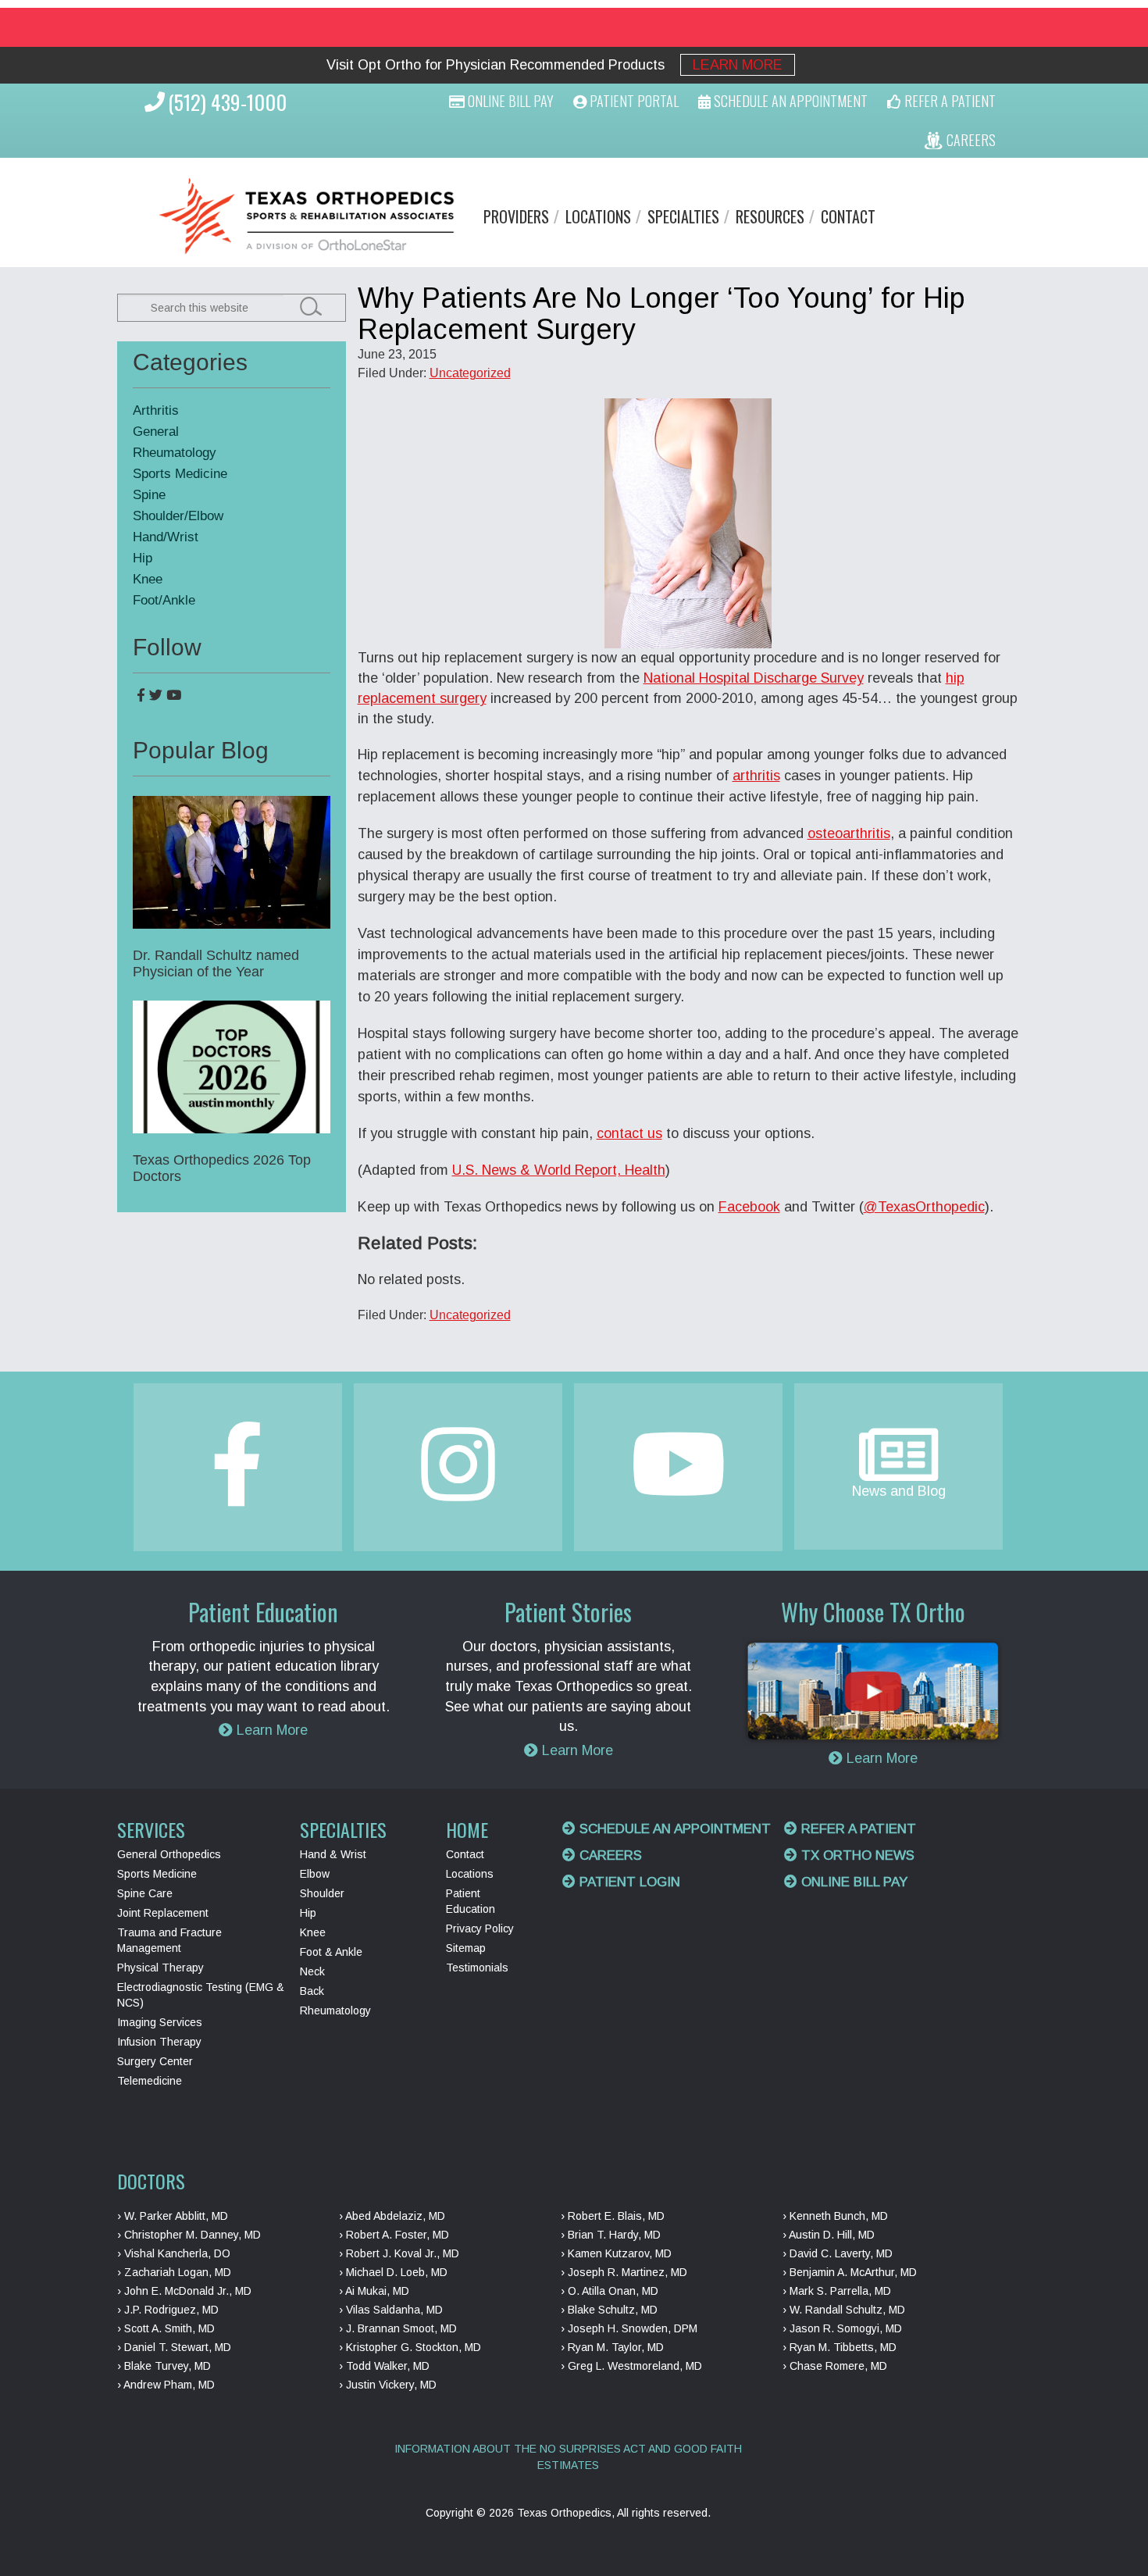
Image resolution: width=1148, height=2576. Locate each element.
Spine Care (145, 1893)
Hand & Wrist (333, 1854)
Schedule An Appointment (789, 101)
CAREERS (970, 140)
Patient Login (628, 1882)
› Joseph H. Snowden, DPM (629, 2328)
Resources (770, 216)
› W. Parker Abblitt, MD (173, 2216)
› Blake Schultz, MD (609, 2310)
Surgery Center (155, 2061)
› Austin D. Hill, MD (829, 2235)
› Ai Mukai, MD (374, 2291)
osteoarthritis (849, 833)
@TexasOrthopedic (924, 1207)
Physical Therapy (160, 1968)
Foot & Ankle (331, 1952)
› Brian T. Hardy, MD (611, 2235)
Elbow (315, 1874)
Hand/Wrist (166, 537)
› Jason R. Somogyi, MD (842, 2328)
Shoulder (322, 1893)
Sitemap (466, 1948)
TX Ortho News (856, 1855)
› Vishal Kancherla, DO (174, 2253)
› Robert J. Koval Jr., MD (399, 2253)
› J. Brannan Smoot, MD (398, 2328)
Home (467, 1829)
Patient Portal (633, 101)
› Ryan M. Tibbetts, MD (840, 2347)
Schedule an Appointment (673, 1829)
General (156, 432)
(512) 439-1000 (227, 102)
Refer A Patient (948, 101)
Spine (149, 495)
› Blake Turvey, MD (164, 2366)
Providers (516, 216)
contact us (629, 1133)
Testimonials (477, 1968)
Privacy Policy (480, 1928)
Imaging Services (160, 2022)
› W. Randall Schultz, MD (844, 2310)
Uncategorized (470, 373)
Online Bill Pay (509, 101)
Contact (848, 216)
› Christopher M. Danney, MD (189, 2235)
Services (151, 1829)
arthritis (756, 776)
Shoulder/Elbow (178, 516)
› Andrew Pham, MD (166, 2385)
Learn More (738, 65)
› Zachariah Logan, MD (174, 2272)
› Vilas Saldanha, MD (391, 2310)
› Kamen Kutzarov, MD (616, 2253)
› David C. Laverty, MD (838, 2253)
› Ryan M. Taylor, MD (612, 2347)
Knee (148, 579)
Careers (609, 1855)
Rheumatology (175, 453)
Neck (312, 1971)
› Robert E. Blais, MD (613, 2216)
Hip (143, 558)
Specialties (683, 216)
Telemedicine (150, 2081)
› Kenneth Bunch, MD (835, 2216)
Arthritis (156, 410)
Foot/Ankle (164, 600)
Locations (598, 216)
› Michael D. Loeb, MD (393, 2272)
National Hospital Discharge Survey (754, 678)
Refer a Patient (857, 1829)
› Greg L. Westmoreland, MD (631, 2366)
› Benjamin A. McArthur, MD (850, 2272)
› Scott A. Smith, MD (166, 2328)
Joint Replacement (163, 1913)
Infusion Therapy (159, 2042)
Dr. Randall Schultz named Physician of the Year (216, 963)
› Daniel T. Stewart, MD (174, 2347)
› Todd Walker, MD (384, 2366)
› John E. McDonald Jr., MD (184, 2291)
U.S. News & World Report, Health (559, 1170)
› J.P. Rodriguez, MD (168, 2310)
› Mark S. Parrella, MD (837, 2291)
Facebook (749, 1207)
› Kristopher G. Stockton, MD (410, 2347)
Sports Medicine (180, 474)
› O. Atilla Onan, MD (610, 2291)
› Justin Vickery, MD (388, 2385)
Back (312, 1991)
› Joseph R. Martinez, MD (624, 2272)
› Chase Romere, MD (835, 2366)
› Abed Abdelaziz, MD (392, 2216)
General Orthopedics (169, 1854)
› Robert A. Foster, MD (394, 2235)
